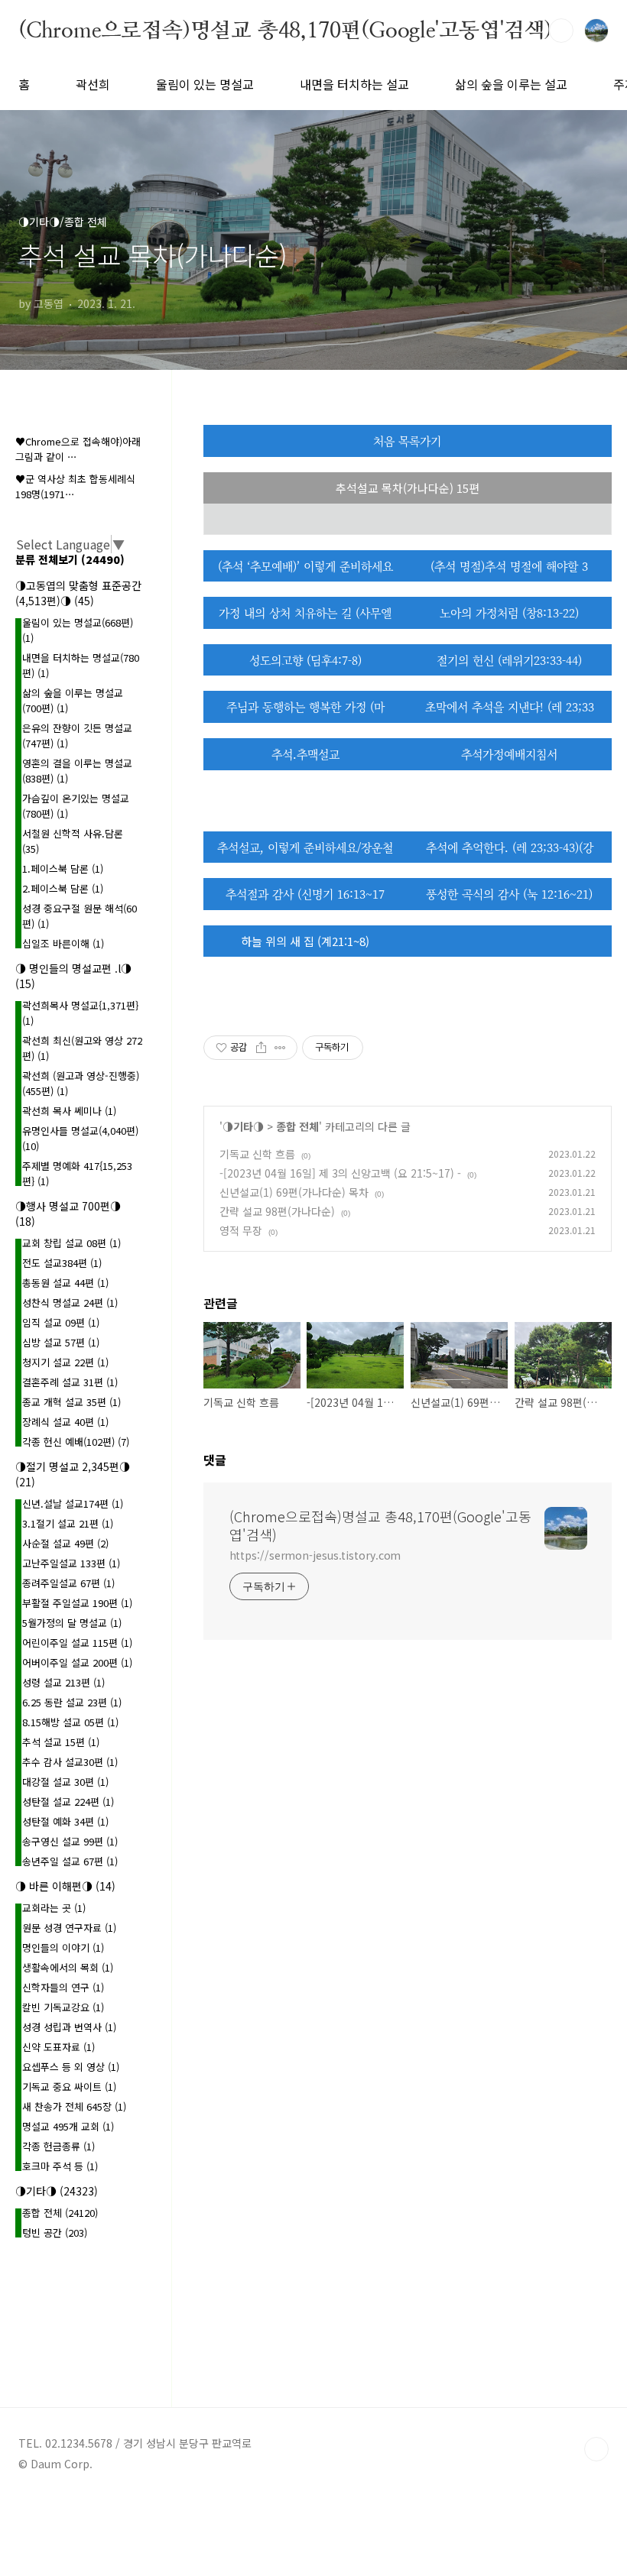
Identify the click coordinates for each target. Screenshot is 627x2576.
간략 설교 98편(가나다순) (277, 1211)
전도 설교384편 (62, 1263)
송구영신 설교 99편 (70, 1841)
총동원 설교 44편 (65, 1283)
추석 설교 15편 (61, 1742)
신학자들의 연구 (63, 1987)
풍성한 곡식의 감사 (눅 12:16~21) (509, 894)
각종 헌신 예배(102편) (76, 1442)
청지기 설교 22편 (65, 1362)
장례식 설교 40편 (65, 1422)
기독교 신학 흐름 (257, 1154)
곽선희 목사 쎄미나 (69, 1111)
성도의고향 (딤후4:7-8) (305, 660)
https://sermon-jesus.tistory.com (315, 1555)
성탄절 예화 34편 (65, 1821)
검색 (561, 31)
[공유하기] (261, 1048)
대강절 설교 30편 (65, 1782)
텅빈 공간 (55, 2233)
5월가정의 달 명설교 (72, 1623)
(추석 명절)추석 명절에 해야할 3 (509, 566)
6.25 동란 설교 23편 (72, 1702)
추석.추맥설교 (305, 754)
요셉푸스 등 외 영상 (71, 2067)
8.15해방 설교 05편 (70, 1722)
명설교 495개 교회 (68, 2126)
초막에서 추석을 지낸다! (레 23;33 (510, 706)
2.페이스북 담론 (63, 888)
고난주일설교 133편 (71, 1563)
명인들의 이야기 (63, 1947)
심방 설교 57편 (61, 1342)
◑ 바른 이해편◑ (65, 1886)
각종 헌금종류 (58, 2146)
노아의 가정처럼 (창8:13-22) (509, 612)
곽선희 (93, 84)
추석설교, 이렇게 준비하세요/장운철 (305, 847)
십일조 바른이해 (63, 943)
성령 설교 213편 (63, 1682)
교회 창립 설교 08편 (71, 1243)
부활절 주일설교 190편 (77, 1603)
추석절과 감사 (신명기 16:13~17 (305, 894)
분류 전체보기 (70, 559)
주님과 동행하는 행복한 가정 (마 (305, 706)
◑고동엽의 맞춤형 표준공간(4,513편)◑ (78, 593)
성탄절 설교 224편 (68, 1802)
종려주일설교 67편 (68, 1583)
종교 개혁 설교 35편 (71, 1402)
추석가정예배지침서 (509, 754)
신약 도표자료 (58, 2047)
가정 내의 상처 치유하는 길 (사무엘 (305, 612)
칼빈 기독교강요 (63, 2007)
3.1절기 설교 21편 (68, 1523)
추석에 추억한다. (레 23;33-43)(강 (510, 847)
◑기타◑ (243, 1126)
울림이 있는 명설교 (205, 84)
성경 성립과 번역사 (69, 2027)
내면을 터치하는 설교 (354, 84)
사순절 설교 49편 (65, 1543)
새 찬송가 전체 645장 (74, 2106)
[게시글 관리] (280, 1048)
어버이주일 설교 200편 (77, 1662)
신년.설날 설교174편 (73, 1503)
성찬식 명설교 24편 (70, 1303)
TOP (596, 2449)
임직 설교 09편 (61, 1322)
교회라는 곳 (54, 1908)
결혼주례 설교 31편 (70, 1382)
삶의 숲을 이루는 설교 (511, 84)
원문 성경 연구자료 (69, 1928)
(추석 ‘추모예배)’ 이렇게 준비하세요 (305, 566)
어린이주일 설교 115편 (77, 1643)
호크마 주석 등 (60, 2166)
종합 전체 (297, 1126)
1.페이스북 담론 (63, 868)
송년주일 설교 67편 (70, 1861)
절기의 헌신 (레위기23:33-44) (509, 660)
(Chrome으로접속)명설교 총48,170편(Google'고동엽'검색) (285, 30)
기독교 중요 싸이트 (69, 2087)
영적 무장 (241, 1230)
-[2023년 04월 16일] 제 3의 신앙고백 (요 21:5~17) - (340, 1173)
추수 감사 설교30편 (70, 1762)
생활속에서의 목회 (68, 1967)
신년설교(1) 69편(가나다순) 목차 (294, 1192)
